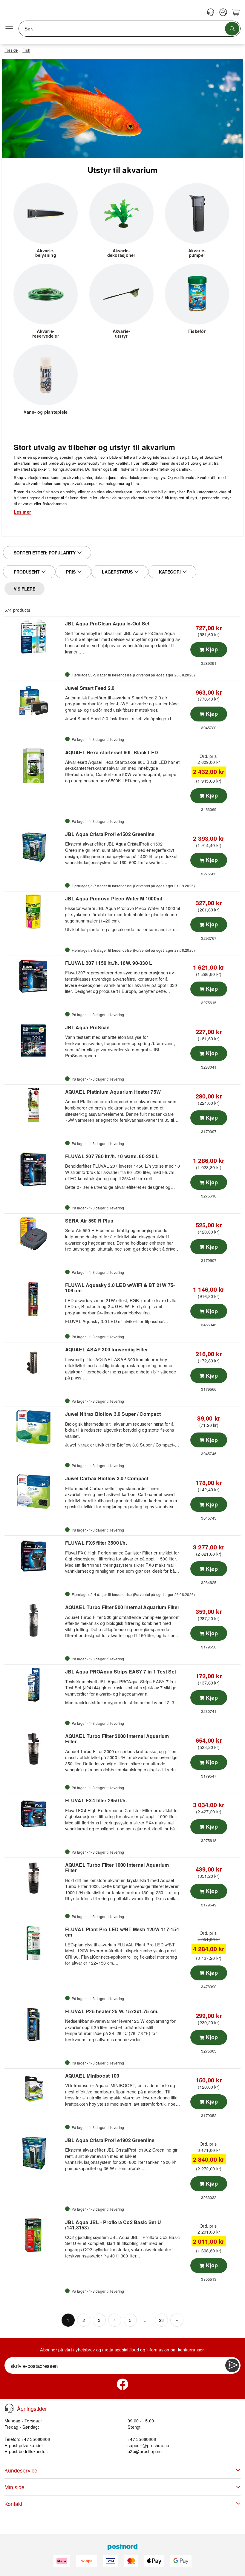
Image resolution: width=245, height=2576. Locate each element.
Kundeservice (21, 2470)
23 (161, 2320)
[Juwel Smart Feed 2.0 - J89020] (34, 701)
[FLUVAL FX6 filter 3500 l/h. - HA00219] (34, 1556)
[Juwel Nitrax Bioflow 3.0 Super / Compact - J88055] (34, 1427)
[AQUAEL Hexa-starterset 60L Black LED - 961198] (34, 766)
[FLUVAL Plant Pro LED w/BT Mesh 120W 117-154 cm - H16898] (34, 1943)
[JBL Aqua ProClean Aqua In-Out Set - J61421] (34, 637)
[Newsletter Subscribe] (232, 2365)
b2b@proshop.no (145, 2451)
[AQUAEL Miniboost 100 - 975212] (34, 2089)
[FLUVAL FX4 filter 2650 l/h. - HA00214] (34, 1814)
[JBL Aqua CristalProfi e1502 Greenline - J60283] (34, 847)
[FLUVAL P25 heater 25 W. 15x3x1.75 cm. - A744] (34, 2025)
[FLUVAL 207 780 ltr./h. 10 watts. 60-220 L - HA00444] (34, 1169)
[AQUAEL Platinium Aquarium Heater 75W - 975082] (34, 1105)
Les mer (22, 512)
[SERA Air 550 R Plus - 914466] (34, 1234)
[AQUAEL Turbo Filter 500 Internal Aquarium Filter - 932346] (34, 1620)
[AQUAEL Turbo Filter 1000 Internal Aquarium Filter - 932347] (34, 1878)
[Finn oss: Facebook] (122, 2384)
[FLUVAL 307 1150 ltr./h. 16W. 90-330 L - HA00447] (34, 976)
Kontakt (13, 2504)
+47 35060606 (142, 2439)
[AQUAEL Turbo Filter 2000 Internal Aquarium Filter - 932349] (34, 1749)
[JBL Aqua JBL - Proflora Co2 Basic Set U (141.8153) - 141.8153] (34, 2235)
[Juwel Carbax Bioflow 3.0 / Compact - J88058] (34, 1492)
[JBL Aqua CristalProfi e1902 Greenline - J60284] (34, 2153)
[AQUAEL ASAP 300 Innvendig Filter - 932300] (34, 1363)
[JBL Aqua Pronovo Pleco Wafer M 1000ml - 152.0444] (34, 912)
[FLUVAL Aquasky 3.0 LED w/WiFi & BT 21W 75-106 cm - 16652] (34, 1298)
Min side (14, 2487)
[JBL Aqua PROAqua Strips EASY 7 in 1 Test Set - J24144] (34, 1685)
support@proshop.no (148, 2445)
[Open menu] (9, 29)
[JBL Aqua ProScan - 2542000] (34, 1041)
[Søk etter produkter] (232, 29)
